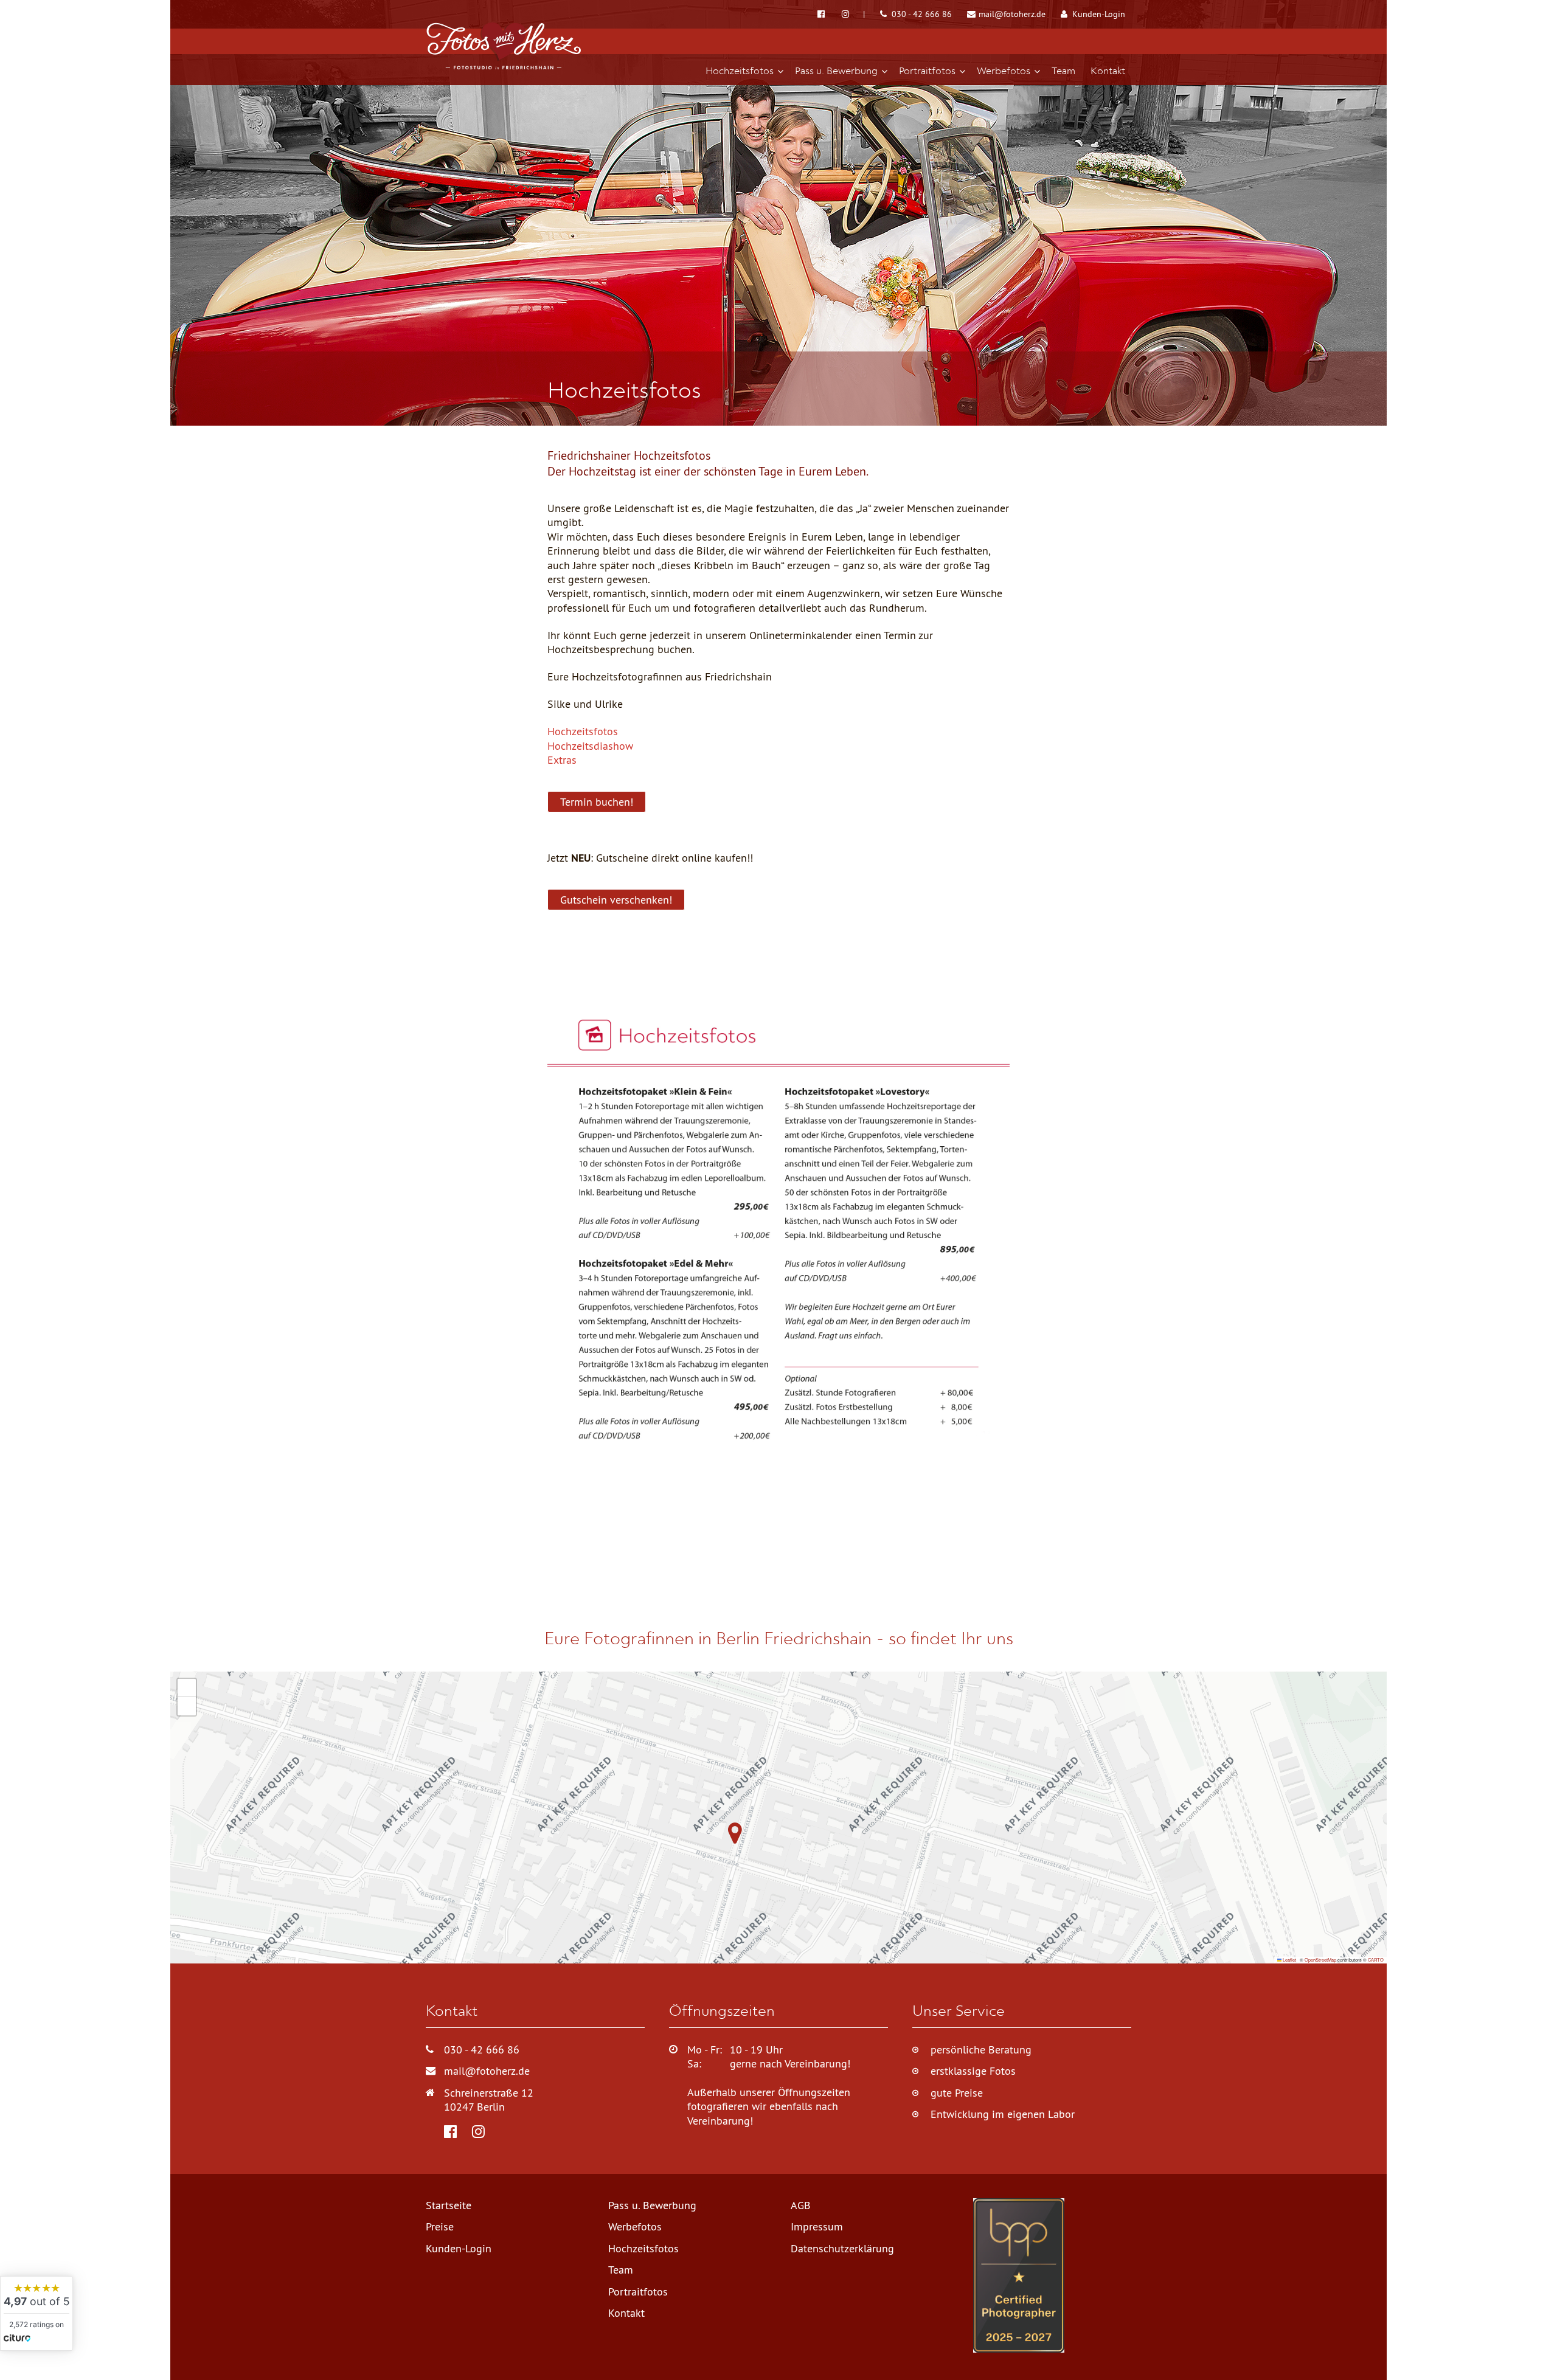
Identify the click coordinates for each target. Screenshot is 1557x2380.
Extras (562, 760)
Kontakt (626, 2313)
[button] (732, 1841)
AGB (801, 2205)
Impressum (817, 2226)
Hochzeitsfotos (583, 731)
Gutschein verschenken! (616, 900)
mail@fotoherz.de (1011, 14)
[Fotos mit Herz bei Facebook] (822, 14)
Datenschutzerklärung (842, 2248)
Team (621, 2270)
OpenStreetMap (1320, 1960)
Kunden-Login (1098, 14)
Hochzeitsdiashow (590, 746)
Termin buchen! (597, 802)
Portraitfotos (638, 2292)
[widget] (36, 2313)
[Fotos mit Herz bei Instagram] (853, 14)
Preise (440, 2226)
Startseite (449, 2205)
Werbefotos (635, 2226)
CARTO (1376, 1960)
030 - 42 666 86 (921, 14)
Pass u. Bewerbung (652, 2205)
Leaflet (1289, 1960)
